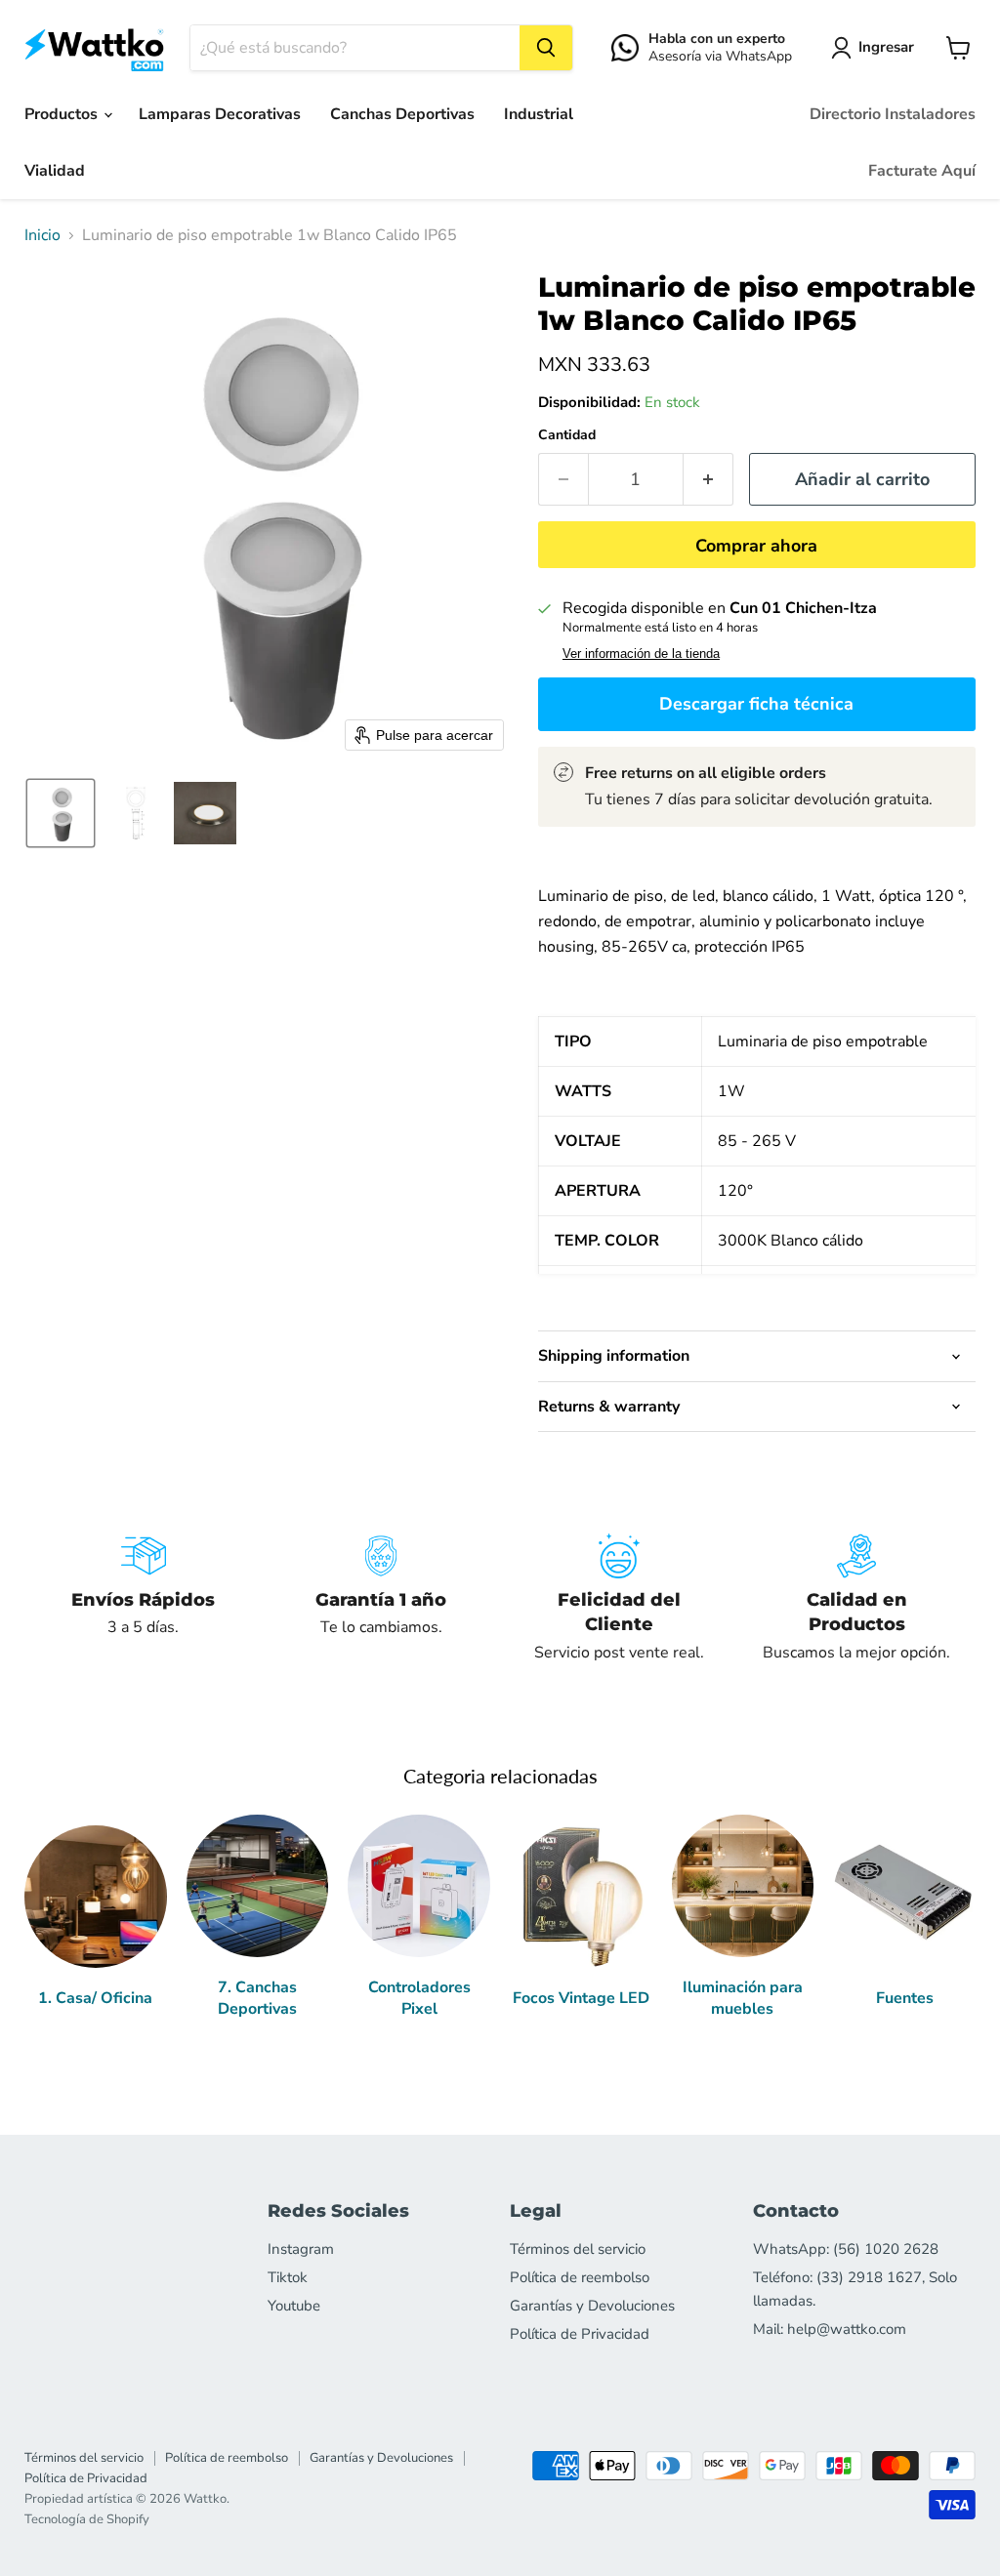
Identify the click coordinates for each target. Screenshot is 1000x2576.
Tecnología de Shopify (87, 2519)
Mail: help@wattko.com (830, 2329)
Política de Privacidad (580, 2334)
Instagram (301, 2249)
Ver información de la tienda (641, 654)
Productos (63, 114)
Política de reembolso (580, 2277)
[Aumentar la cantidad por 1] (708, 480)
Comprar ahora (756, 546)
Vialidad (55, 171)
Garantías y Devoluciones (592, 2306)
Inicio (42, 235)
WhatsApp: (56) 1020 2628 (846, 2249)
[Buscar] (546, 48)
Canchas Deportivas (402, 114)
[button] (876, 48)
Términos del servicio (578, 2249)
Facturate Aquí (922, 171)
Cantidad (567, 435)
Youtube (294, 2306)
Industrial (539, 114)
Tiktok (288, 2277)
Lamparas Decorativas (220, 114)
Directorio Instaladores (893, 114)
